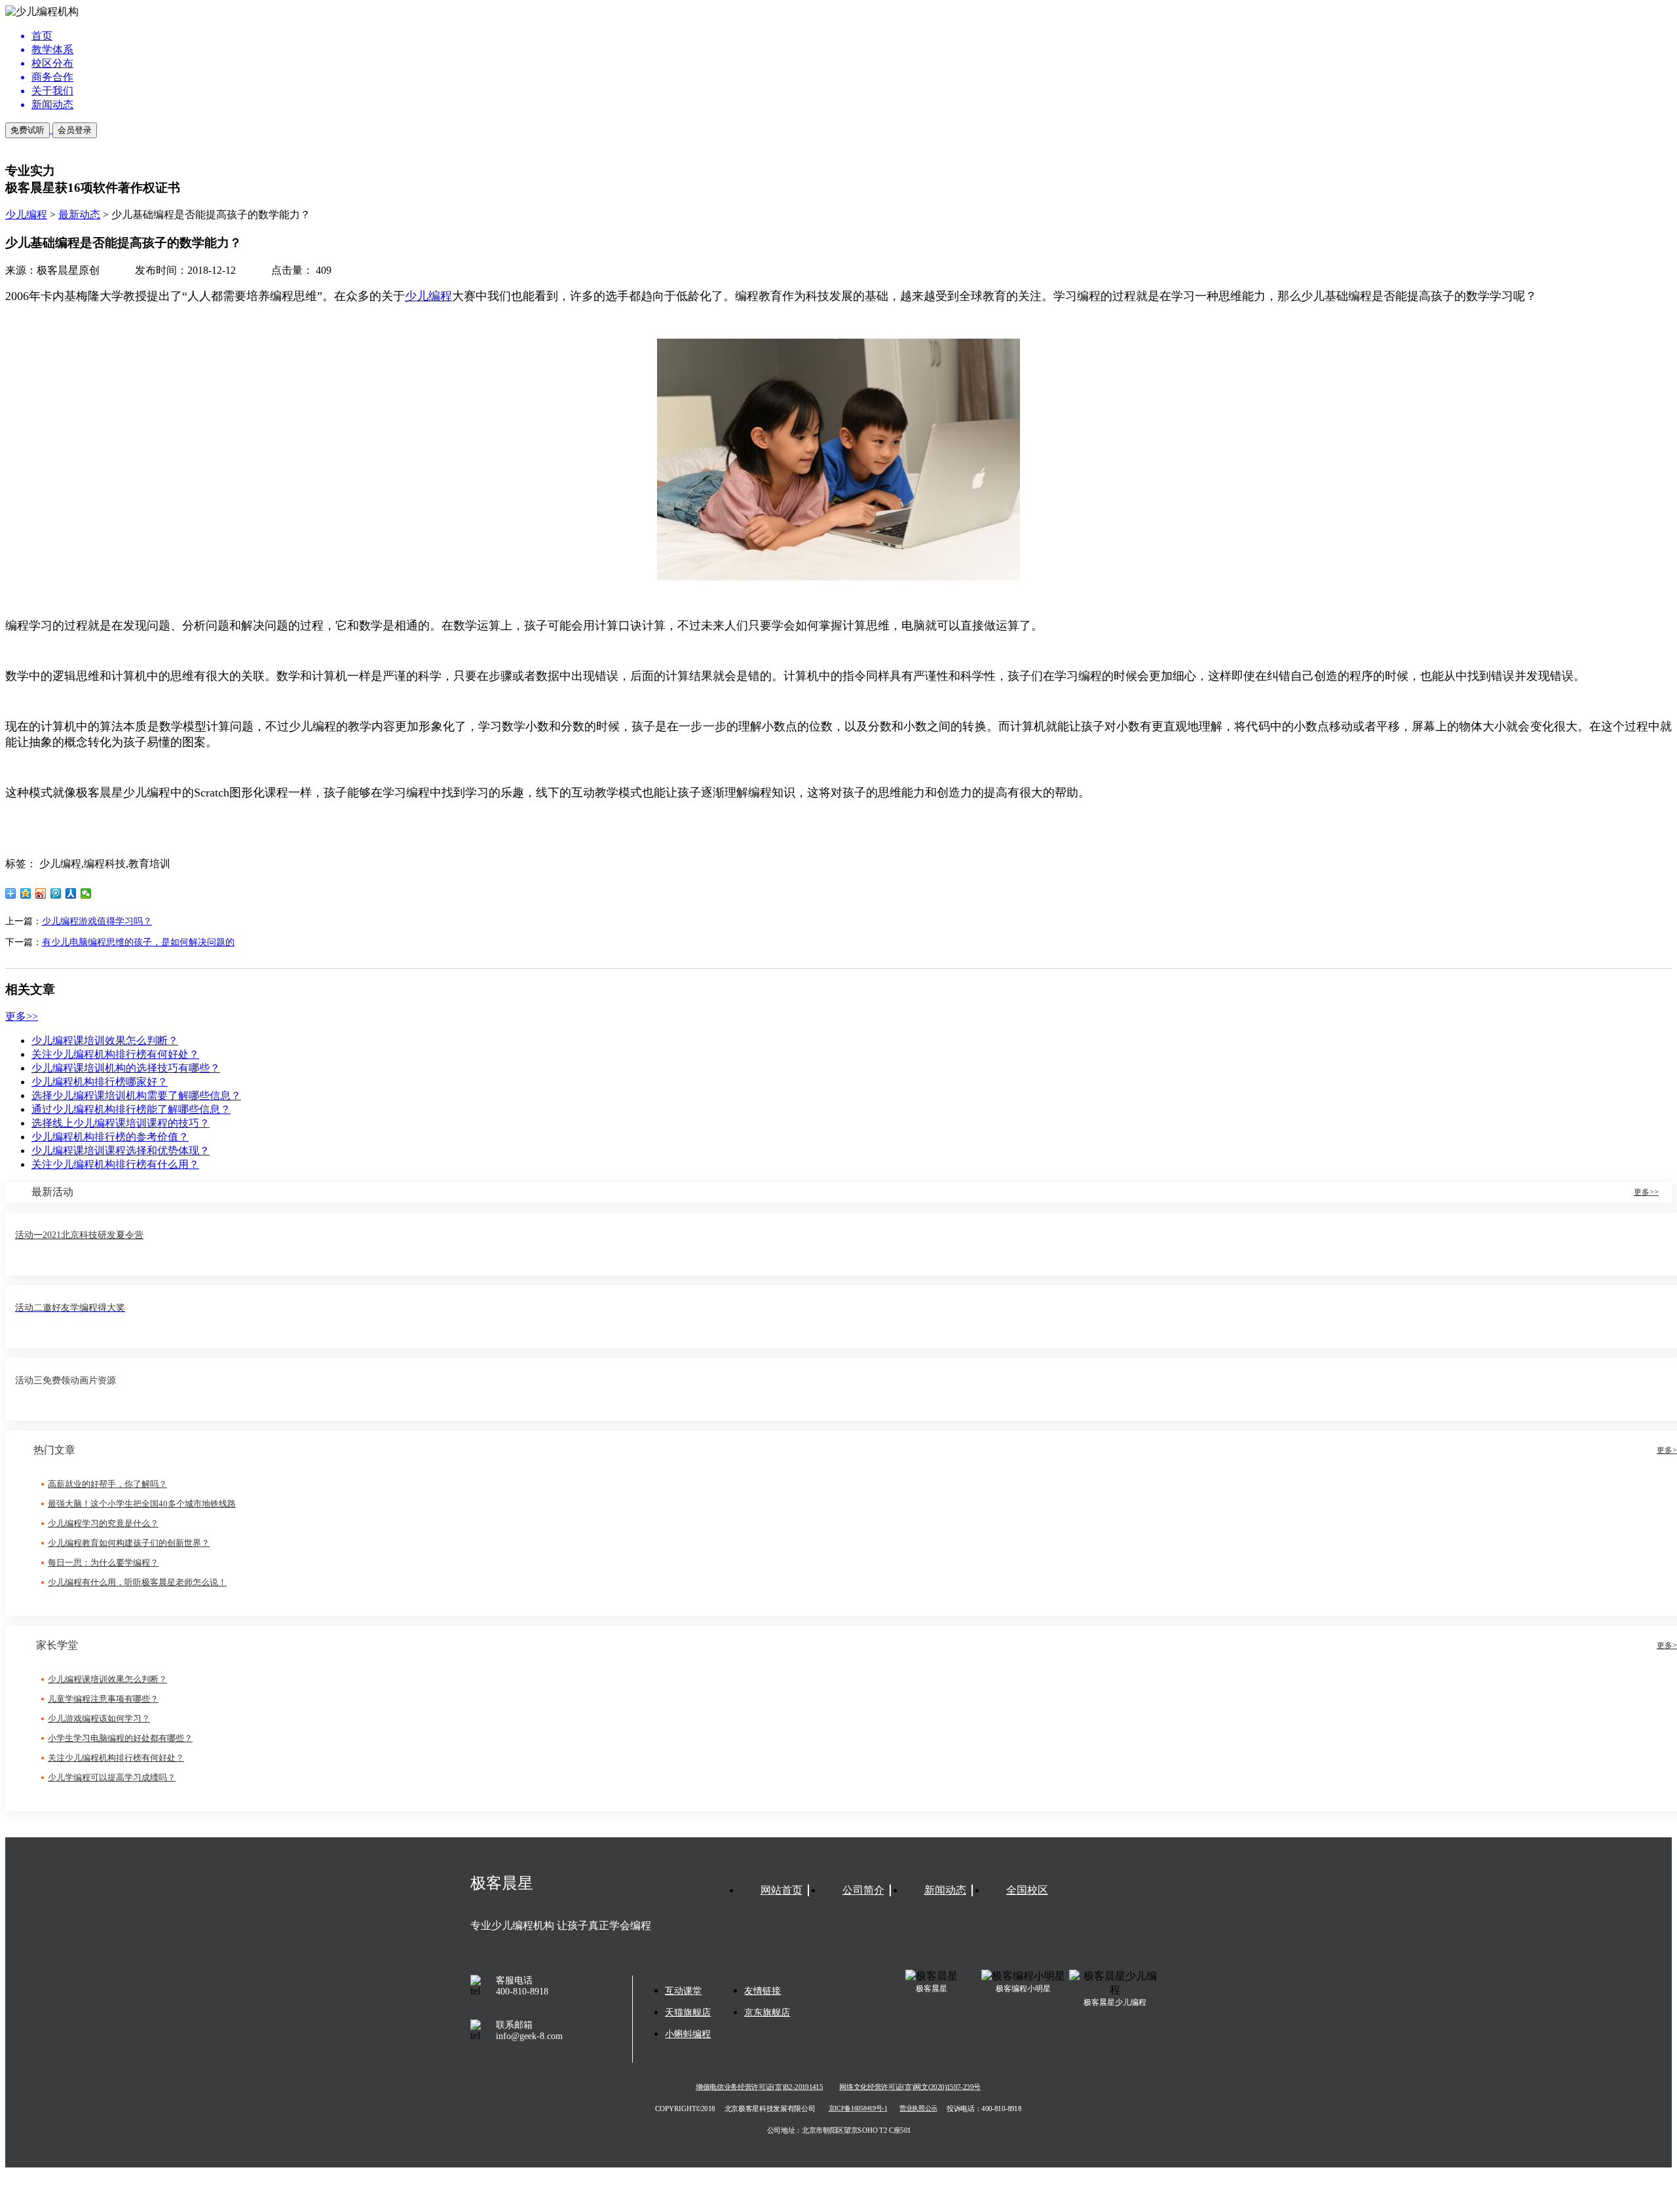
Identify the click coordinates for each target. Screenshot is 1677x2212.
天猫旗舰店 (688, 2013)
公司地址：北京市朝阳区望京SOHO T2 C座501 (838, 2130)
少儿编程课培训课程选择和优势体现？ (121, 1151)
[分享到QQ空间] (26, 893)
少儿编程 (26, 215)
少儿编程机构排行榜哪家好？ (100, 1082)
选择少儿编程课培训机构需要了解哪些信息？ (136, 1096)
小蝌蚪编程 (688, 2034)
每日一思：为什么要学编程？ (103, 1563)
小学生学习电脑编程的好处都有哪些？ (120, 1738)
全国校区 (1027, 1890)
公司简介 (863, 1890)
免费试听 (28, 130)
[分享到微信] (86, 893)
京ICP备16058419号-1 (858, 2109)
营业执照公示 (918, 2109)
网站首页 (782, 1890)
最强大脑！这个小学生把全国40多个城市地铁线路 (142, 1504)
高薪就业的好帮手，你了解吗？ (107, 1484)
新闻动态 (945, 1890)
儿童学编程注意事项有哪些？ (103, 1699)
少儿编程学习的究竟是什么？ (103, 1523)
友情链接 (763, 1991)
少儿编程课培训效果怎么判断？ (105, 1040)
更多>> (22, 1016)
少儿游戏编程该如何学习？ (99, 1718)
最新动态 (79, 215)
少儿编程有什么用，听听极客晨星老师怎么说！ (137, 1582)
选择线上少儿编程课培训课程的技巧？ (121, 1123)
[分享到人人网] (71, 893)
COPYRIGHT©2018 (685, 2109)
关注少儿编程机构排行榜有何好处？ (115, 1054)
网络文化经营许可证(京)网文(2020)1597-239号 (910, 2087)
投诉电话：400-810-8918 (984, 2109)
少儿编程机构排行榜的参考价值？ (110, 1137)
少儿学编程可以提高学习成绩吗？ (112, 1777)
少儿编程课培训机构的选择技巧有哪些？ (126, 1068)
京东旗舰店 (767, 2013)
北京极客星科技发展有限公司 (770, 2109)
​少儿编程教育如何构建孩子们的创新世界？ (129, 1543)
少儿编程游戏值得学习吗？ (97, 921)
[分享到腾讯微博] (56, 893)
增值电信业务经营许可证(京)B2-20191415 (759, 2087)
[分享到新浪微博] (41, 893)
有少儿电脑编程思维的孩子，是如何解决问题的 (138, 942)
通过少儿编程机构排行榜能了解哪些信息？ (131, 1109)
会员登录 (75, 130)
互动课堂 (683, 1991)
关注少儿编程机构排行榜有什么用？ (115, 1164)
